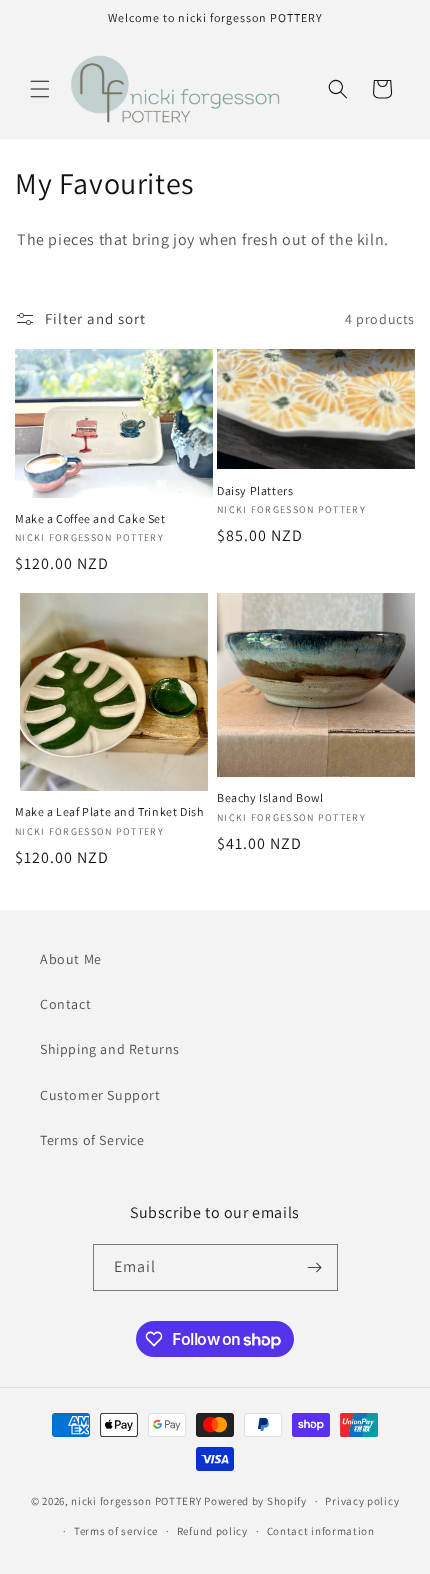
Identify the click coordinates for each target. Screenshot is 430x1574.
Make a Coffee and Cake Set (90, 518)
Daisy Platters (255, 490)
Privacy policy (362, 1501)
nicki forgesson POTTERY (136, 1501)
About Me (71, 959)
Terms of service (116, 1531)
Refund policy (212, 1531)
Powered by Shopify (255, 1501)
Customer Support (100, 1095)
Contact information (321, 1531)
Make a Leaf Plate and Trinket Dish (109, 811)
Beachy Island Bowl (270, 797)
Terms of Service (92, 1140)
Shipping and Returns (110, 1049)
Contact (65, 1004)
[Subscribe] (315, 1267)
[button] (40, 89)
